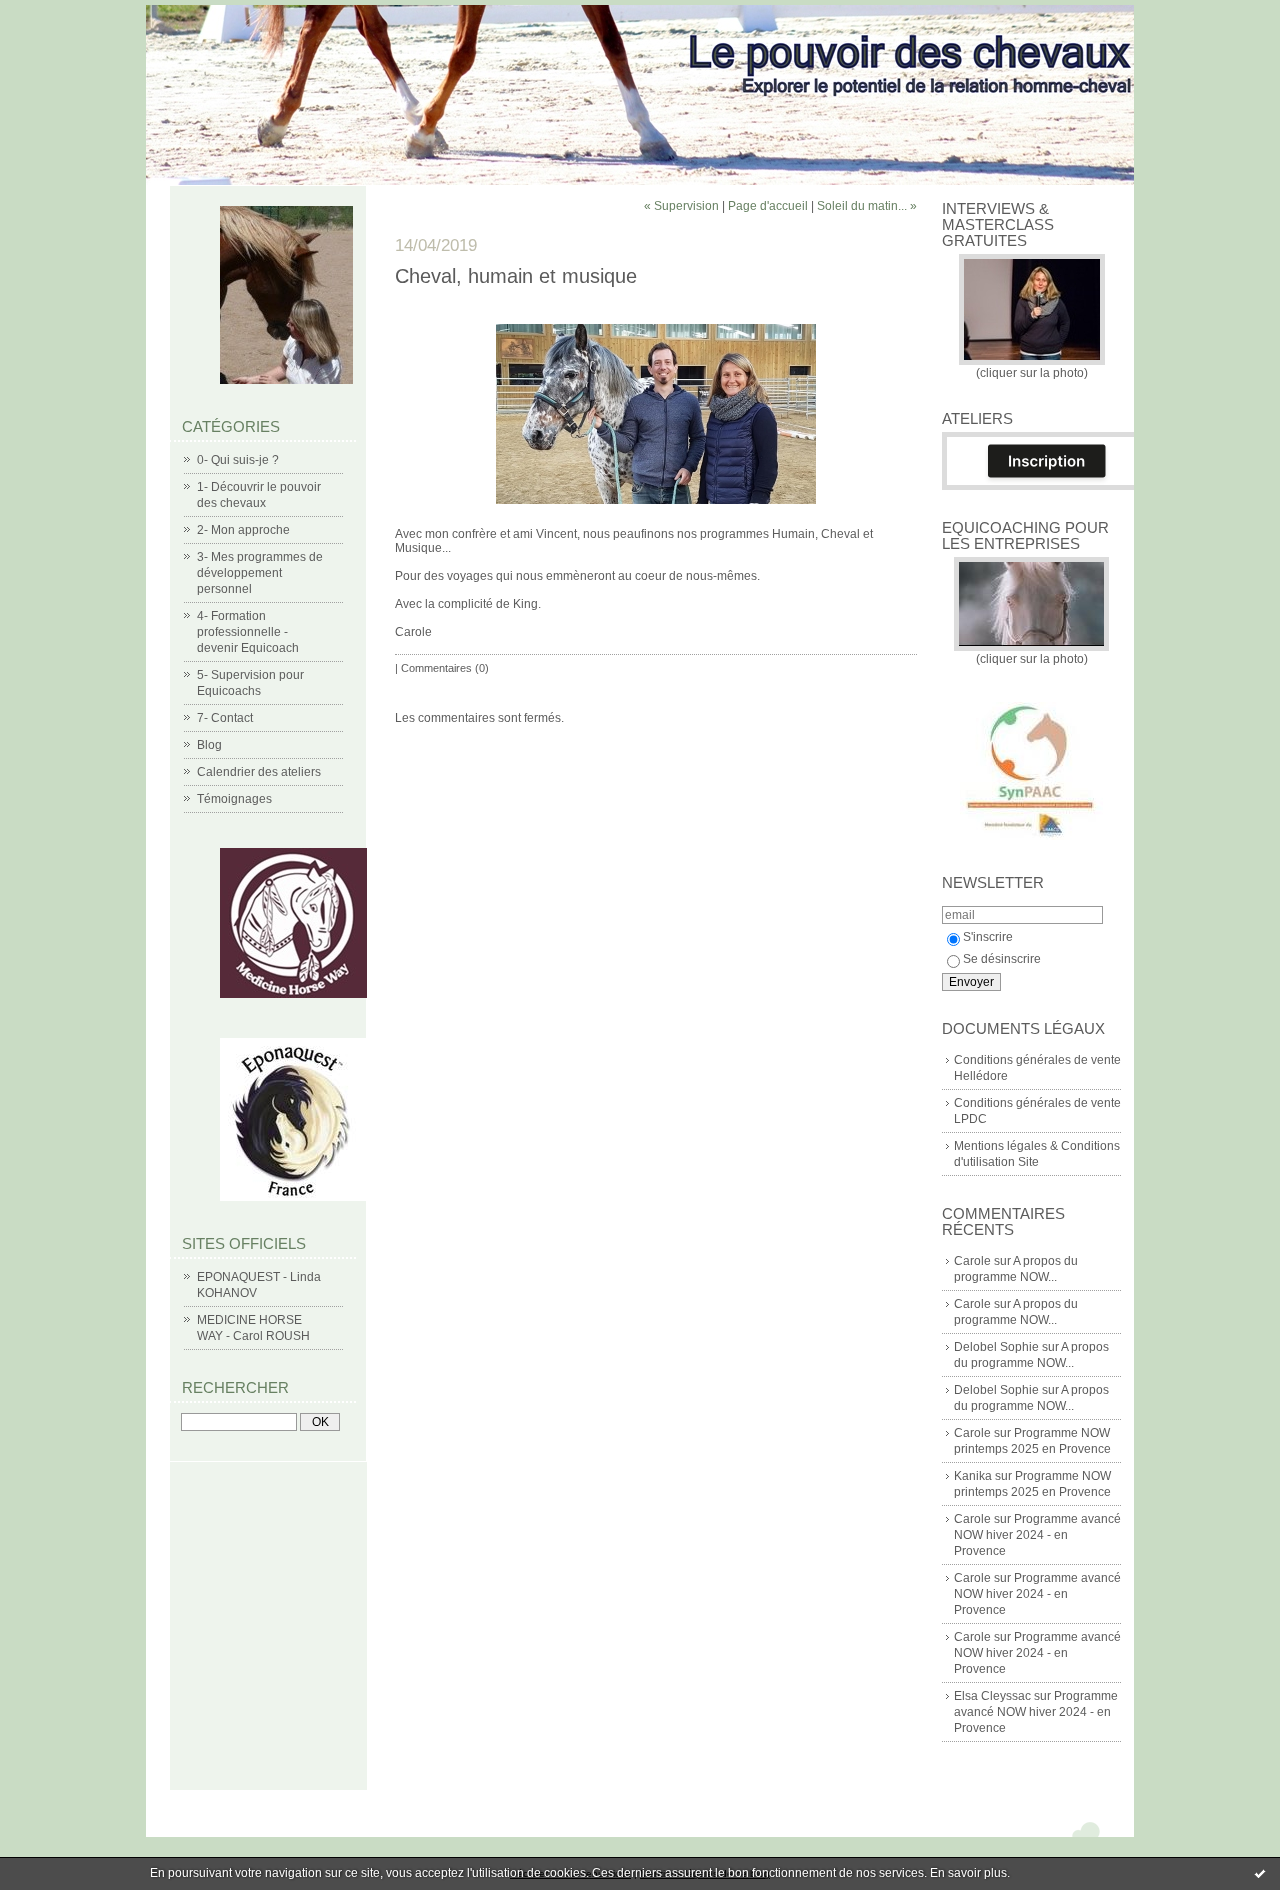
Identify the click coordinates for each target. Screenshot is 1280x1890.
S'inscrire (988, 937)
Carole (972, 1261)
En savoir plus (968, 1873)
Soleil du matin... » (867, 206)
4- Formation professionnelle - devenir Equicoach (248, 632)
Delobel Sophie (996, 1347)
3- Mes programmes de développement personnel (260, 573)
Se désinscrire (1002, 959)
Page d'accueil (768, 206)
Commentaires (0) (445, 668)
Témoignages (234, 799)
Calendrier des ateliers (259, 772)
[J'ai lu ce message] (1260, 1873)
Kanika (973, 1476)
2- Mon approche (243, 530)
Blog (209, 745)
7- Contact (225, 718)
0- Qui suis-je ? (238, 460)
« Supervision (681, 206)
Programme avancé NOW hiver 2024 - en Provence (1037, 1535)
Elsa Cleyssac (992, 1696)
